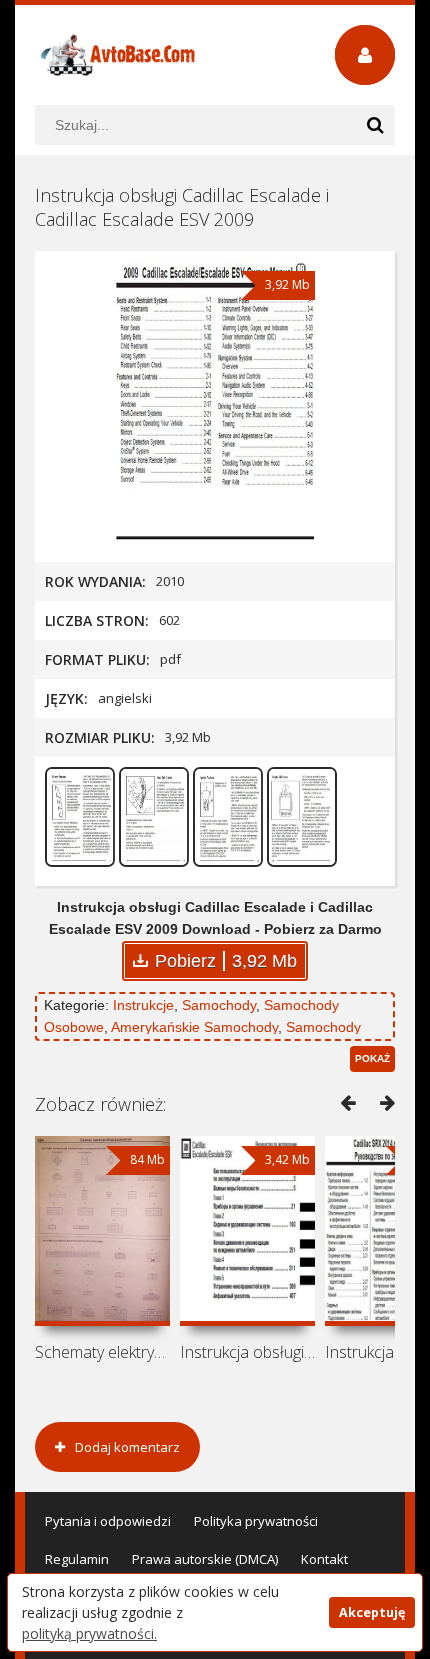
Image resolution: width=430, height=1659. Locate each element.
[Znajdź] (375, 125)
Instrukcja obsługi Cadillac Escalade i (247, 1352)
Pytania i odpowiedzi (108, 1521)
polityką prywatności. (89, 1633)
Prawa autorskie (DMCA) (205, 1559)
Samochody (219, 1005)
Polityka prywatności (256, 1521)
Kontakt (324, 1559)
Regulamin (77, 1559)
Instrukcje (143, 1005)
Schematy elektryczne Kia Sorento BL (102, 1352)
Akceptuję (372, 1612)
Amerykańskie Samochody (194, 1027)
